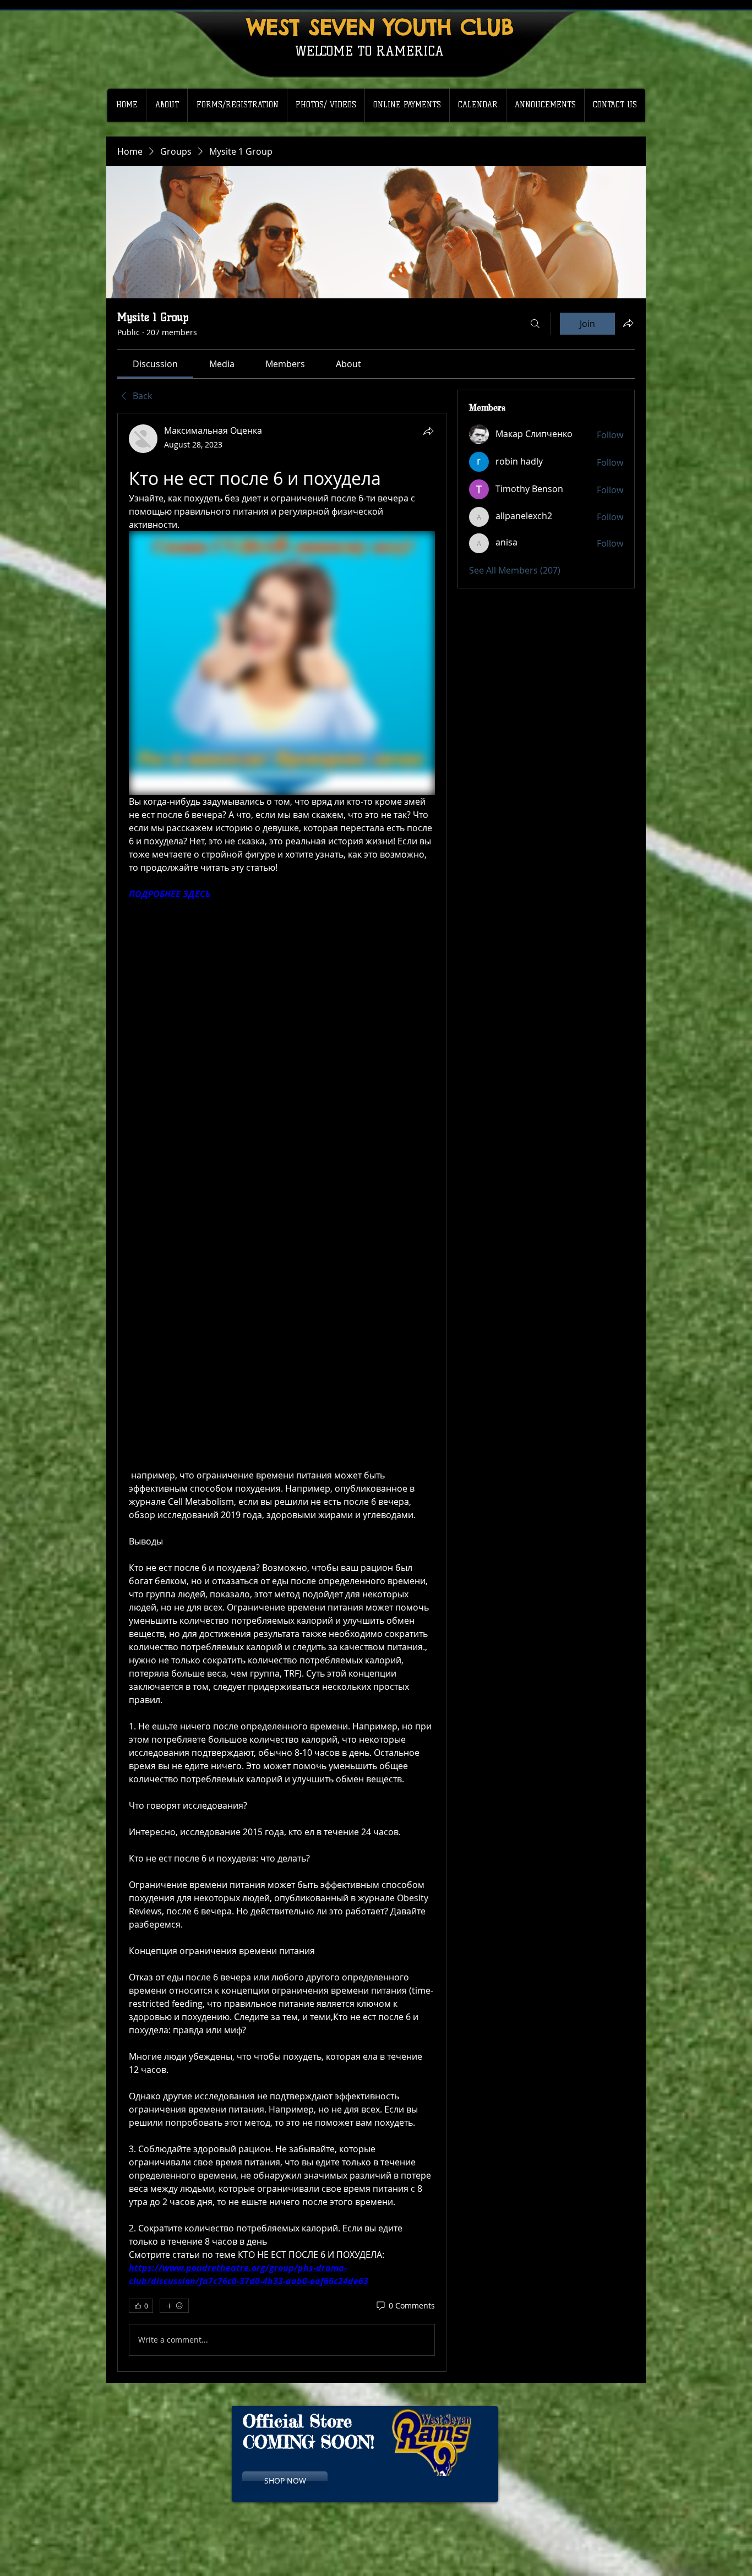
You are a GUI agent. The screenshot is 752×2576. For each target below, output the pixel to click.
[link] (155, 364)
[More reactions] (174, 2306)
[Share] (428, 431)
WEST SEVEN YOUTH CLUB (380, 27)
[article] (282, 1392)
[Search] (535, 324)
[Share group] (628, 323)
